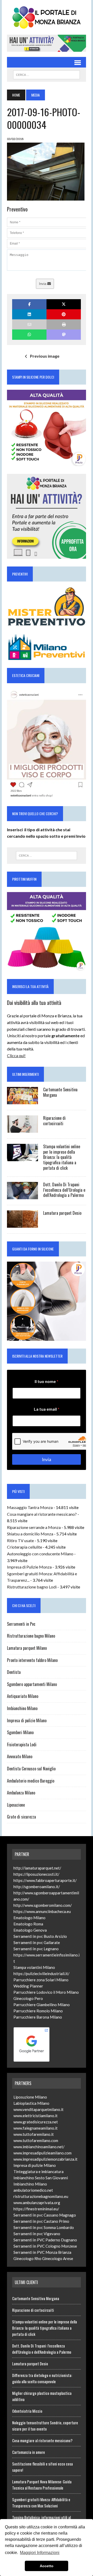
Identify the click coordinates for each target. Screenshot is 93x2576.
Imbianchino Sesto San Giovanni (41, 2178)
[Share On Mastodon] (64, 334)
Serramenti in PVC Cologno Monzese (45, 2246)
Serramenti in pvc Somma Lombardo (44, 2227)
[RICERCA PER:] (46, 74)
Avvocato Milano (20, 1756)
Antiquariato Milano (23, 1696)
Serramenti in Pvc (21, 1624)
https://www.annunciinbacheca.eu (42, 1911)
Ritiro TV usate (20, 1540)
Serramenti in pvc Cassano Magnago (45, 2215)
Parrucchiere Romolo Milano (38, 2011)
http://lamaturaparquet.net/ (37, 1868)
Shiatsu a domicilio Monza (30, 1534)
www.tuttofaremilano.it (34, 2134)
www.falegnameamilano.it (36, 2128)
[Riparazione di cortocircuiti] (22, 1129)
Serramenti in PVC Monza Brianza (42, 2252)
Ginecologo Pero (28, 1998)
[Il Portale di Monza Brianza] (47, 17)
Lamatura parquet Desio (62, 1213)
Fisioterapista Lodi (22, 1745)
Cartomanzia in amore (29, 2452)
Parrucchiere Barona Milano (38, 2017)
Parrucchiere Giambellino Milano (42, 2005)
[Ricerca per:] (46, 856)
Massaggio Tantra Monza (30, 1507)
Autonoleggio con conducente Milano (40, 1554)
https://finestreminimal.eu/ (36, 2209)
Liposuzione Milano (30, 2097)
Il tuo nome (47, 1381)
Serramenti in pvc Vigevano (37, 2234)
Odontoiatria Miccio (27, 2411)
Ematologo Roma (28, 1924)
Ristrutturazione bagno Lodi (32, 1587)
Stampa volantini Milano (34, 1967)
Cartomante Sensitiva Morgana (60, 1092)
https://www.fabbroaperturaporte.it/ (45, 1880)
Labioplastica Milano (31, 2103)
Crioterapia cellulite (25, 1547)
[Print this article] (64, 324)
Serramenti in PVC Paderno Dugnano (45, 2240)
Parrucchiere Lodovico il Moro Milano (46, 1992)
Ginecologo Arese (58, 2258)
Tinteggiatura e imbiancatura (38, 2172)
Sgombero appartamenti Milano (32, 1684)
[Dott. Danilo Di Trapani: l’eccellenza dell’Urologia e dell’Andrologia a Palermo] (22, 1196)
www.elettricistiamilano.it (36, 2116)
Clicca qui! (16, 1055)
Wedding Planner (28, 1986)
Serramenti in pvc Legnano (36, 1949)
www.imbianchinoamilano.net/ (39, 2147)
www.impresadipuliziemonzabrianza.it (45, 2159)
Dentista (14, 1672)
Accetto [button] (47, 2566)
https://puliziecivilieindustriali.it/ (41, 1974)
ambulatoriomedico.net (33, 2190)
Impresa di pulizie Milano (27, 1720)
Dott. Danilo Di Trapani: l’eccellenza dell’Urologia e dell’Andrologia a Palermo (64, 1190)
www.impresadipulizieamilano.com (42, 2153)
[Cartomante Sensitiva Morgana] (22, 1101)
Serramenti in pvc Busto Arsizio (40, 1936)
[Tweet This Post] (64, 304)
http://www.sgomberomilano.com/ (43, 1905)
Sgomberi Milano (20, 1732)
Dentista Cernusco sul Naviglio (31, 1769)
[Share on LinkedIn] (29, 314)
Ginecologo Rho (27, 2258)
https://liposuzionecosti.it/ (36, 1874)
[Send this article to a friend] (29, 324)
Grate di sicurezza (21, 1817)
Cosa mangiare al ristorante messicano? (42, 1514)
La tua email (47, 1409)
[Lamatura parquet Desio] (22, 1224)
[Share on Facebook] (29, 304)
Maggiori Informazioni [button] (40, 2553)
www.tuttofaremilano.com (36, 2140)
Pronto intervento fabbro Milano (32, 1660)
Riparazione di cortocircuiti (54, 1121)
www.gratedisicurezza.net (36, 2122)
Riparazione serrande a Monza (34, 1527)
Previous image (45, 356)
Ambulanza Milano (21, 1793)
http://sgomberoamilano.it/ (37, 1887)
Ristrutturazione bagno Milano (31, 1636)
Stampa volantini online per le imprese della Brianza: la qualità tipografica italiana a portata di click (62, 1157)
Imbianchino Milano (22, 1708)
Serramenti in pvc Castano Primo (41, 2221)
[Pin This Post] (64, 314)
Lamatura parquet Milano (27, 1648)
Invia (43, 284)
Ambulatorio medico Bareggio (31, 1781)
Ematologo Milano (29, 1918)
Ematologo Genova (30, 1930)
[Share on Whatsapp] (29, 334)
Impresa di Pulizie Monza (29, 1567)
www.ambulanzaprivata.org (37, 2203)
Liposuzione (16, 1805)
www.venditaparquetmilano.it (38, 2109)
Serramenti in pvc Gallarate (37, 1942)
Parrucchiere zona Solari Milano (41, 1980)
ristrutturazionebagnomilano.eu (41, 2196)
